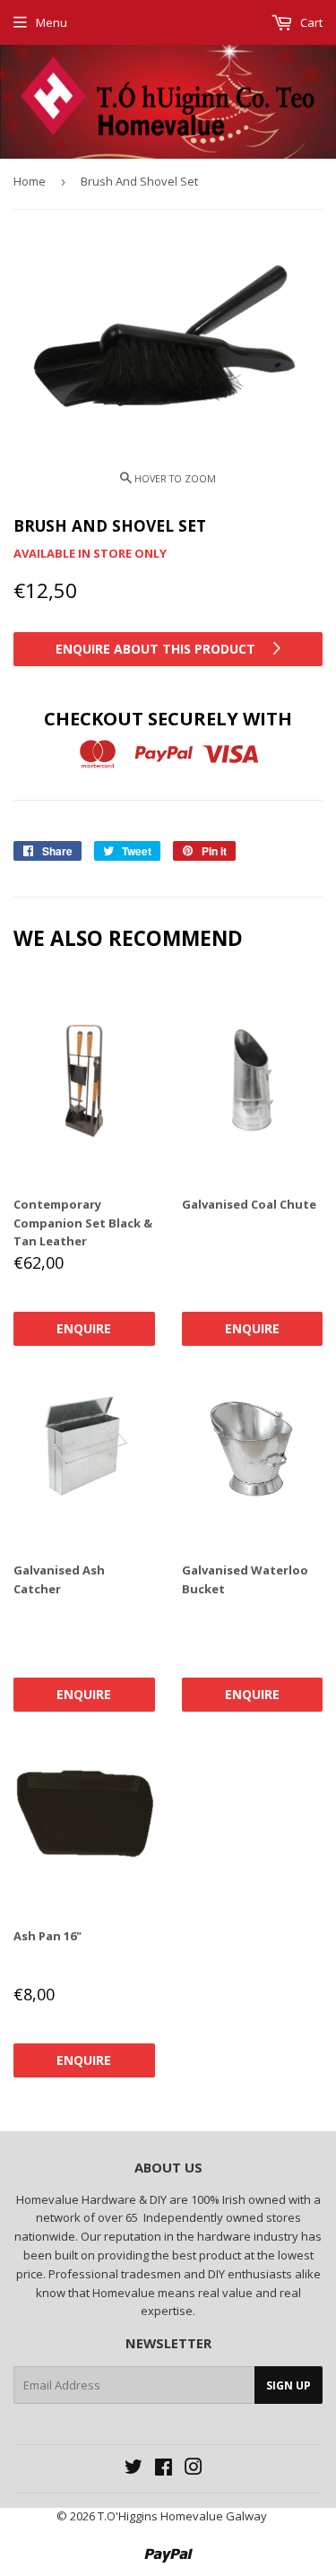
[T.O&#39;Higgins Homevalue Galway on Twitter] (134, 2469)
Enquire (84, 1328)
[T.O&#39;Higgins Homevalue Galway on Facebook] (164, 2469)
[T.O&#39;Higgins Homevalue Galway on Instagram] (194, 2469)
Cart (310, 22)
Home (30, 181)
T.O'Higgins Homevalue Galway (182, 2516)
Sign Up (289, 2385)
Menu (52, 22)
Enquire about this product (157, 649)
